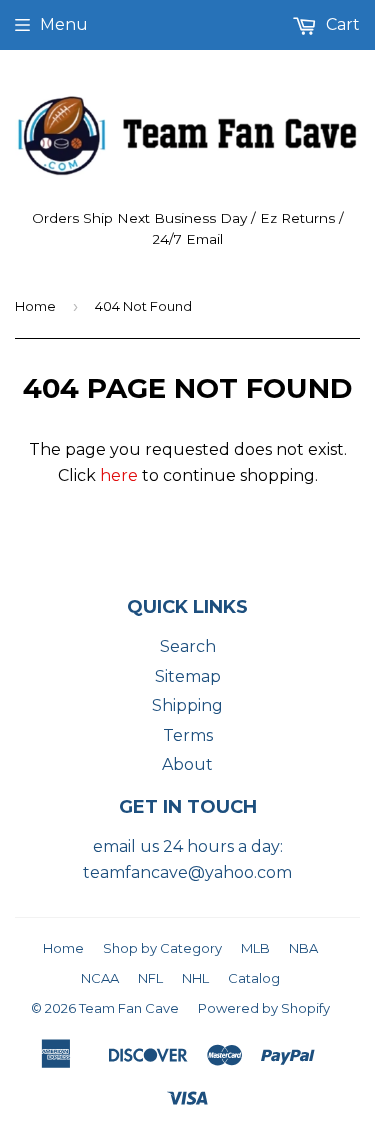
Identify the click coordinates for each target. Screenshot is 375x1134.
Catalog (254, 978)
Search (188, 646)
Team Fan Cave (129, 1008)
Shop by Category (162, 948)
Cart (341, 24)
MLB (255, 948)
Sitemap (188, 676)
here (119, 475)
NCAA (100, 978)
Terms (188, 735)
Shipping (187, 705)
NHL (195, 978)
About (187, 764)
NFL (150, 978)
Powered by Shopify (264, 1008)
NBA (303, 948)
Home (35, 306)
